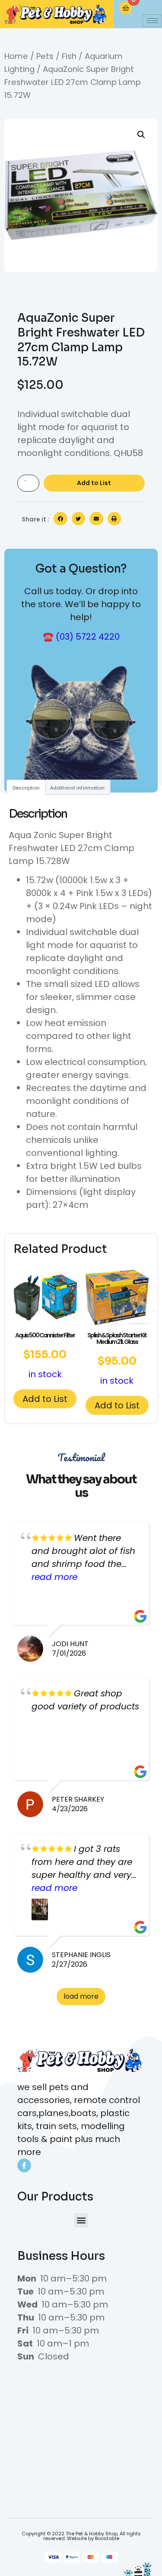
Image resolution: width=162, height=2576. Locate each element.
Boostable (107, 2538)
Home (16, 56)
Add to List (94, 483)
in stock (45, 1356)
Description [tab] (26, 788)
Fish (69, 56)
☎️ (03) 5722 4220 (81, 637)
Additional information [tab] (77, 788)
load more (81, 1996)
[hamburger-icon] (152, 21)
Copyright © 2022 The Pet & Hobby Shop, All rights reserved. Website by (81, 2536)
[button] (141, 135)
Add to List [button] (45, 1399)
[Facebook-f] (24, 2165)
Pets (45, 56)
